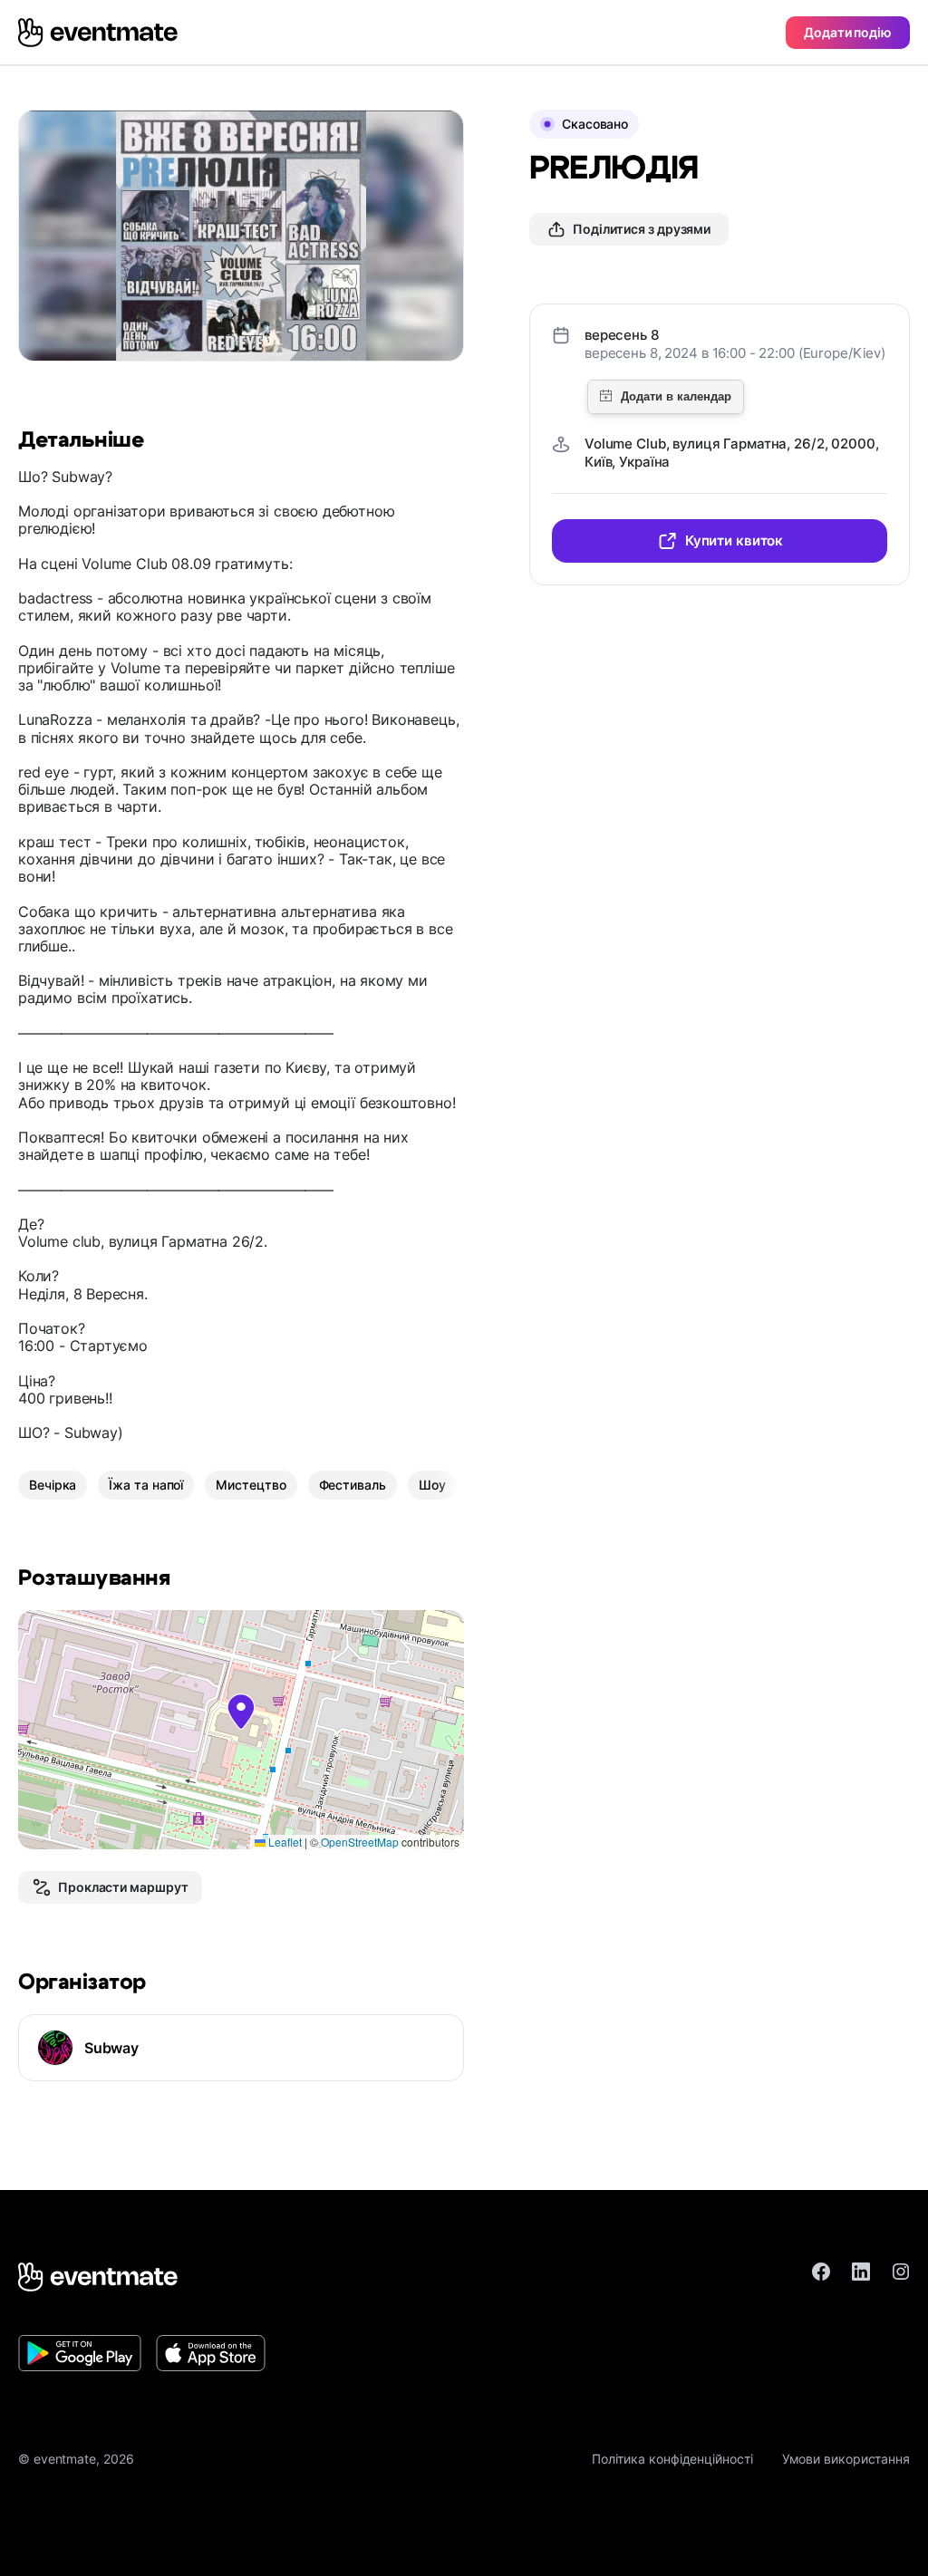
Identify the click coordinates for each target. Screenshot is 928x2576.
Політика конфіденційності (672, 2459)
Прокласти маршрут (123, 1887)
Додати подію (848, 32)
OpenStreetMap (360, 1842)
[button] (241, 1712)
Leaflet (284, 1842)
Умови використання (846, 2459)
